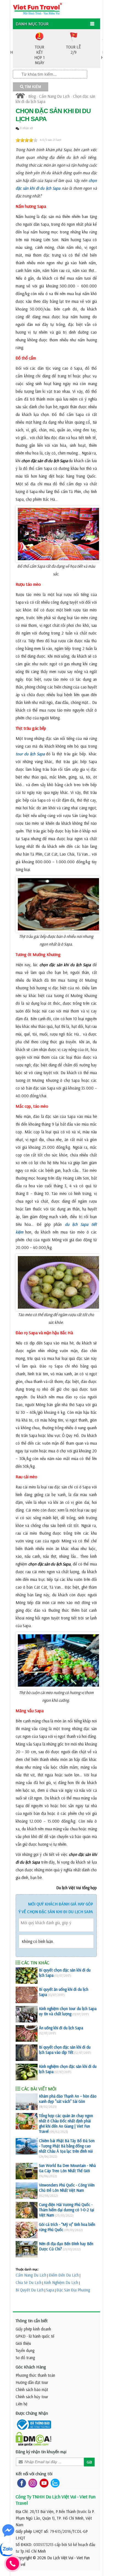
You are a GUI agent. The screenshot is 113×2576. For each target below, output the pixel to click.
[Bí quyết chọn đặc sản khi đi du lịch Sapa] (27, 1976)
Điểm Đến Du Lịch (64, 2275)
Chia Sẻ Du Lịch (29, 2282)
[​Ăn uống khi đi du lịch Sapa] (27, 2033)
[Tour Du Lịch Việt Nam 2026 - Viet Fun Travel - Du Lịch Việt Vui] (37, 8)
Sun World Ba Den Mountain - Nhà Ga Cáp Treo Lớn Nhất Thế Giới (67, 2168)
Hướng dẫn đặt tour (32, 2382)
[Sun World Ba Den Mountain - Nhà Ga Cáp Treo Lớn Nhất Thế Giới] (27, 2171)
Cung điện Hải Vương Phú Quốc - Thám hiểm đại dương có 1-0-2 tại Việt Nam (67, 2210)
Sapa (50, 2290)
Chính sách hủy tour (32, 2397)
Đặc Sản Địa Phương (73, 2290)
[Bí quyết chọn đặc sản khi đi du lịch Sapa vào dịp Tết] (27, 2053)
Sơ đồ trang (25, 2358)
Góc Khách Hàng (31, 2367)
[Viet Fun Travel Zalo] (54, 2483)
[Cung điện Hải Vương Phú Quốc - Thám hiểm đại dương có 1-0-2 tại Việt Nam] (27, 2210)
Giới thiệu (23, 2343)
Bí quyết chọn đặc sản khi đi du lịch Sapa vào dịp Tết (65, 2050)
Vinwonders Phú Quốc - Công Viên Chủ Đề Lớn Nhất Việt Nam (67, 2188)
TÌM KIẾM (32, 87)
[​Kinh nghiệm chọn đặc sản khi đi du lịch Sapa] (27, 2072)
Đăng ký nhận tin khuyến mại (41, 2452)
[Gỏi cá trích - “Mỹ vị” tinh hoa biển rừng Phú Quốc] (27, 2230)
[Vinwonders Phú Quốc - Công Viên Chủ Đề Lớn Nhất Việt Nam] (27, 2191)
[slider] (27, 140)
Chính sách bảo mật (32, 2390)
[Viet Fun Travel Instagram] (32, 2483)
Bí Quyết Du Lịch (30, 2290)
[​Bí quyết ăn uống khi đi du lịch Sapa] (27, 1995)
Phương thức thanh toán (35, 2375)
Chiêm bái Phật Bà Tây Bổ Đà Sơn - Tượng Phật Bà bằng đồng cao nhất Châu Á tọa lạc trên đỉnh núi (67, 2146)
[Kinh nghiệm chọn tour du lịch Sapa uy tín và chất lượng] (27, 2014)
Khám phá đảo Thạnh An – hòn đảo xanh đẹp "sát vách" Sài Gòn (68, 2099)
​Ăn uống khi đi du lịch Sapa (61, 2028)
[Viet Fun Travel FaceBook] (20, 2483)
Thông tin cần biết (32, 2321)
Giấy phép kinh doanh (33, 2329)
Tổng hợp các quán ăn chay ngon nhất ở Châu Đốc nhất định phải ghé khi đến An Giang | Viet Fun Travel (66, 2123)
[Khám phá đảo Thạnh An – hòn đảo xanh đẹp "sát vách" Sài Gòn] (27, 2102)
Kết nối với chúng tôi (34, 2474)
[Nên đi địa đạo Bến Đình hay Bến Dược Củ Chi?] (27, 2249)
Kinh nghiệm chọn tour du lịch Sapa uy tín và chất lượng (68, 2011)
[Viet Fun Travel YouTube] (43, 2483)
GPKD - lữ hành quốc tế (35, 2336)
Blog (32, 96)
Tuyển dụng (25, 2350)
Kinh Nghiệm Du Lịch (61, 2282)
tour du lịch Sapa (30, 754)
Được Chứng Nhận (32, 2413)
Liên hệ (22, 2404)
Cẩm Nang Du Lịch (54, 96)
